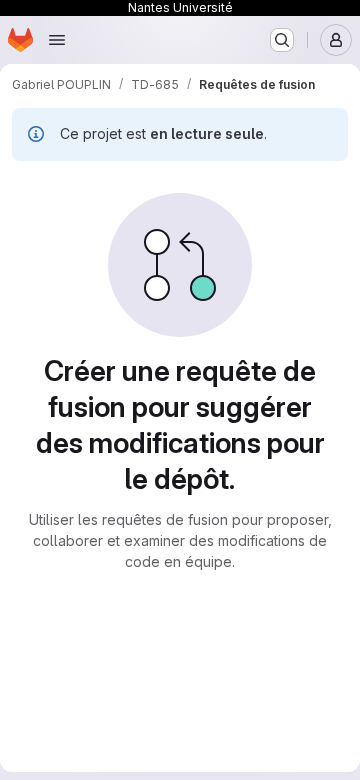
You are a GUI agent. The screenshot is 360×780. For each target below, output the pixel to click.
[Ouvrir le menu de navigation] (57, 40)
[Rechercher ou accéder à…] (282, 40)
